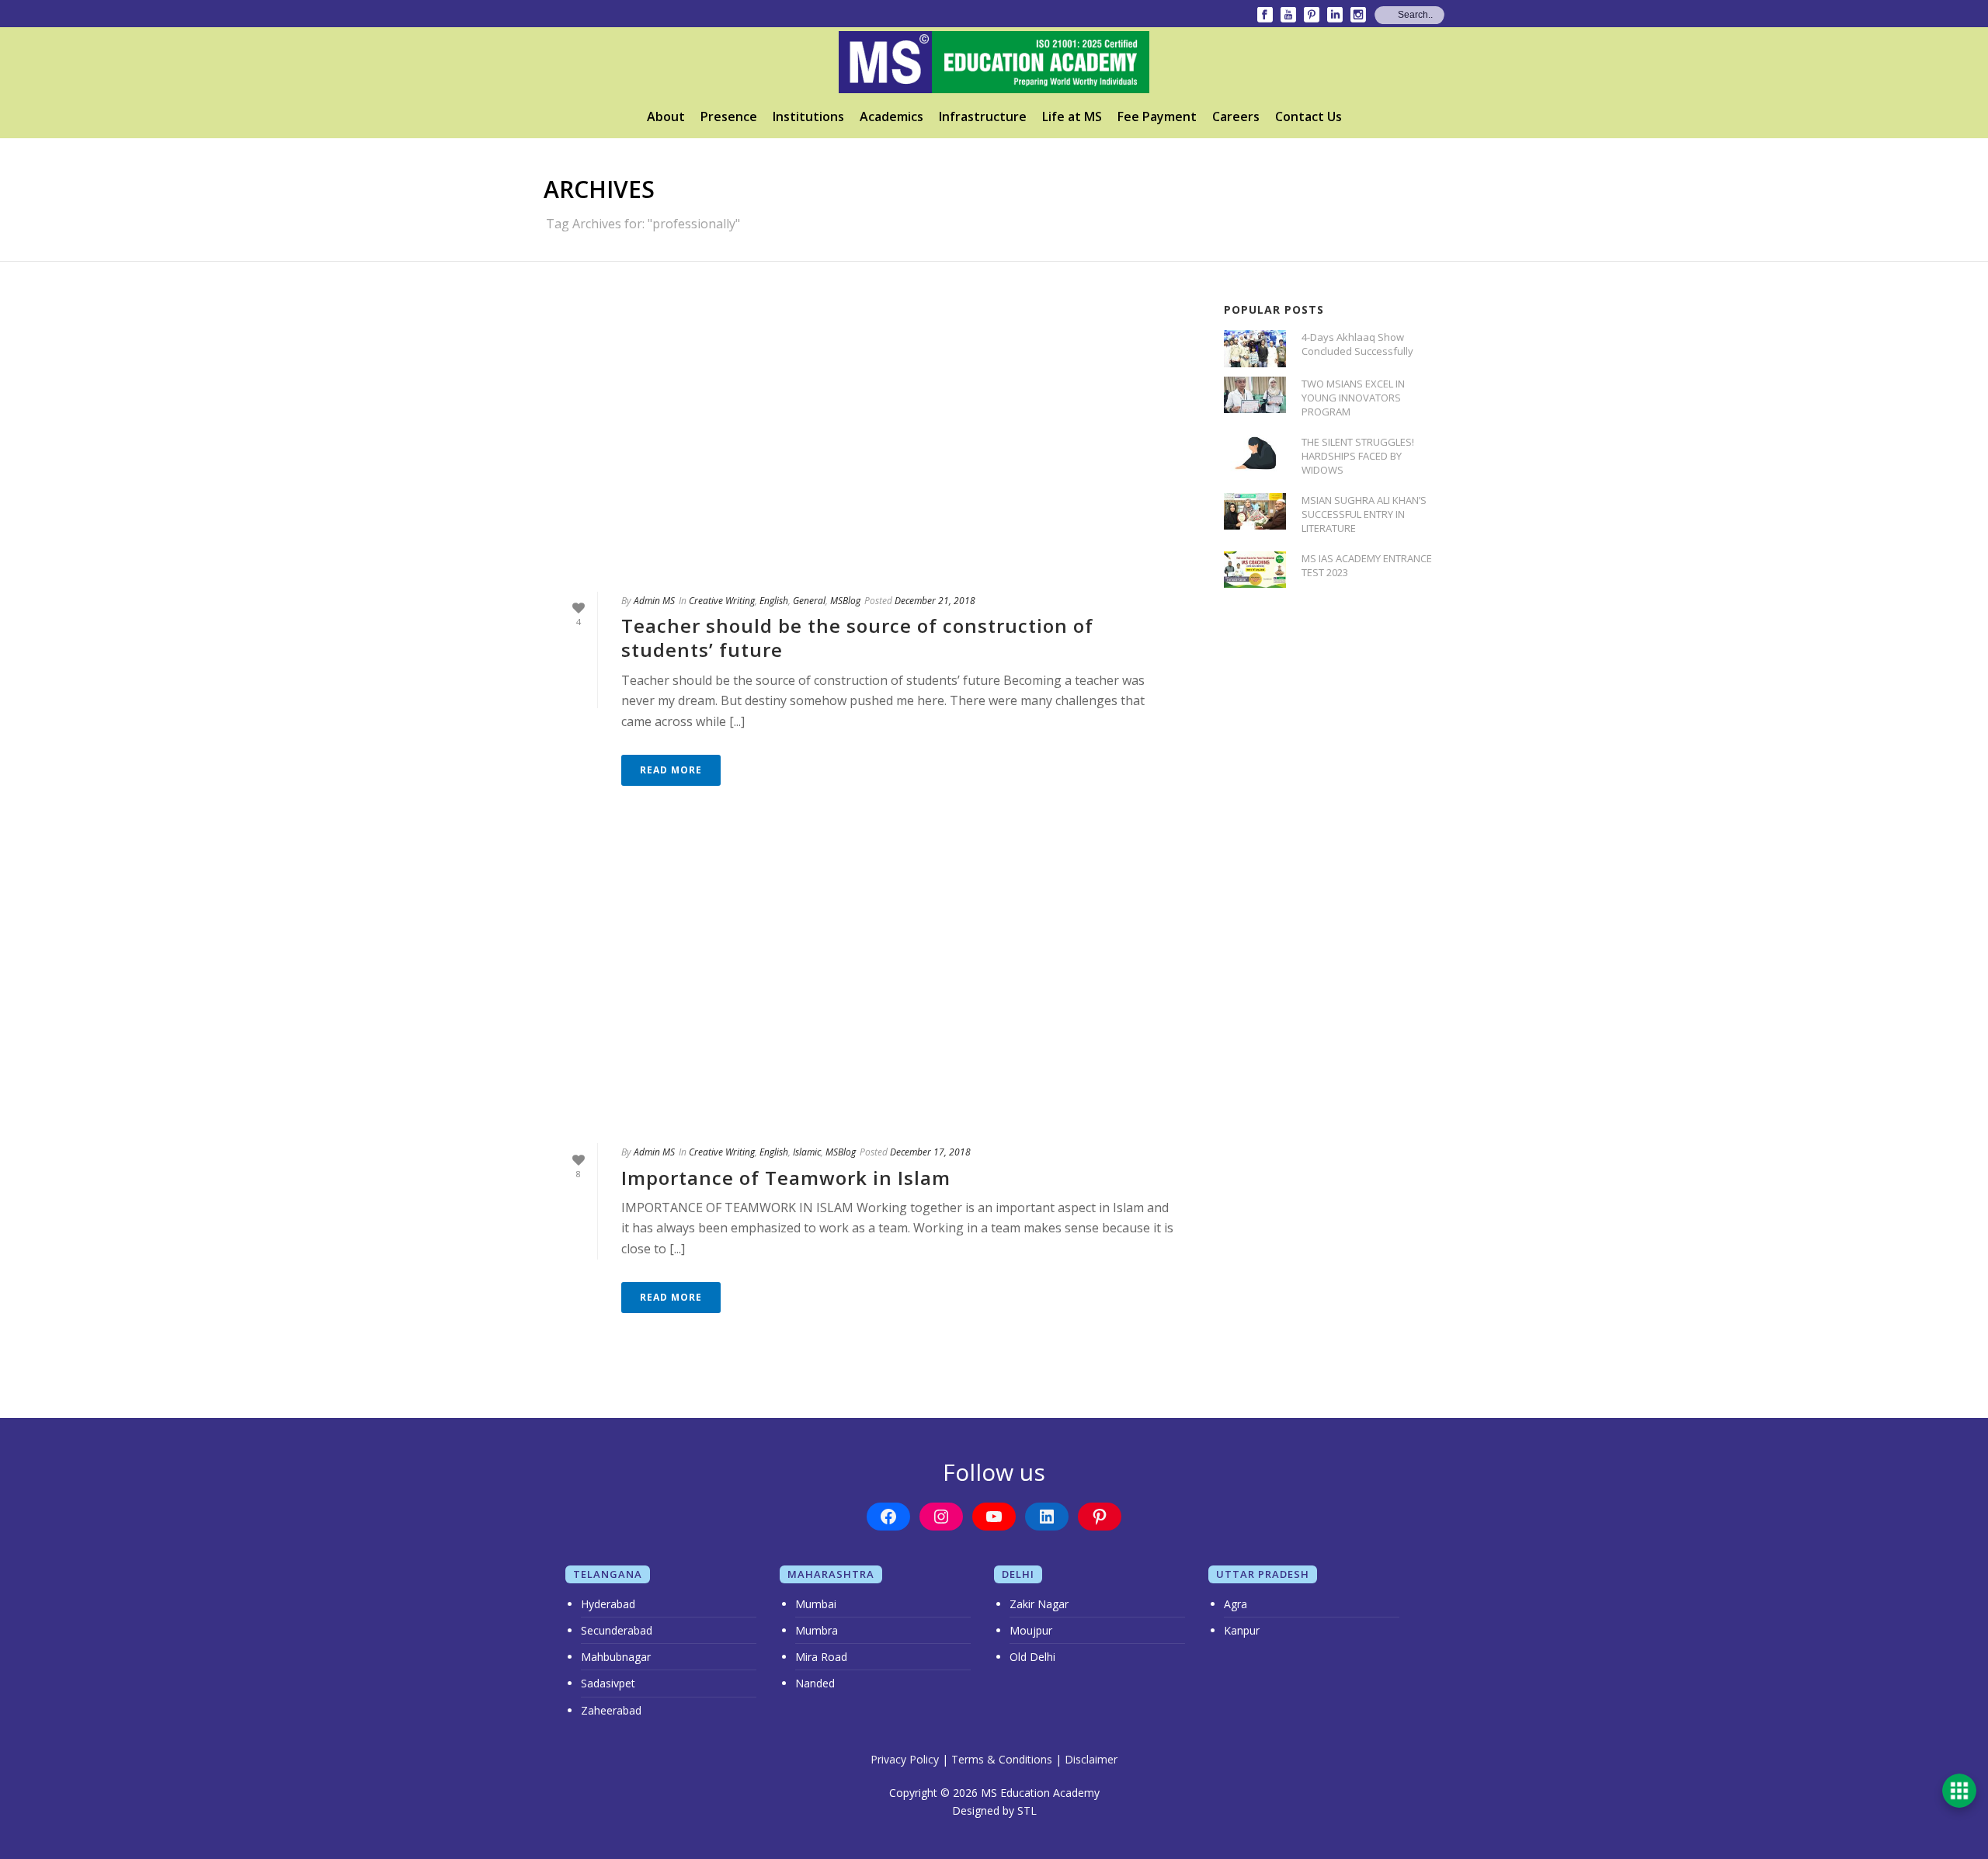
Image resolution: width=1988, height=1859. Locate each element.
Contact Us (1309, 116)
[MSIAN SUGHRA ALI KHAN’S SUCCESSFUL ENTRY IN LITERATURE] (1255, 511)
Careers (1236, 116)
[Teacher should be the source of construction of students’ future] (868, 436)
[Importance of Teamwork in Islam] (868, 988)
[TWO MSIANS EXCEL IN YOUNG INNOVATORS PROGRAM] (1255, 395)
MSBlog (845, 601)
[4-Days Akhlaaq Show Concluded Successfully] (1255, 348)
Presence (729, 116)
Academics (891, 116)
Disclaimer (1091, 1759)
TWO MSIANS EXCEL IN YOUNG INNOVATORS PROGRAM (1353, 398)
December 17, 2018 (930, 1152)
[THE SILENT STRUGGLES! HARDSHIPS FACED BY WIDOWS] (1255, 453)
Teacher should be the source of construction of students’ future (857, 638)
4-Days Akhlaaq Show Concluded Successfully (1357, 344)
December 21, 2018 (935, 601)
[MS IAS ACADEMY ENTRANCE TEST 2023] (1255, 570)
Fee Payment (1157, 116)
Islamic (807, 1152)
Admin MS (654, 601)
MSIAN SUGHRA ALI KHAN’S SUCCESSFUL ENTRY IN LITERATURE (1364, 514)
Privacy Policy (905, 1759)
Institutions (808, 116)
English (774, 601)
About (666, 116)
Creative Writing (722, 601)
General (809, 601)
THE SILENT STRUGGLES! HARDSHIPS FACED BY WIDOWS (1358, 456)
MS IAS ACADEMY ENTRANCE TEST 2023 (1367, 565)
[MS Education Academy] (994, 62)
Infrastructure (983, 116)
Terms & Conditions (1002, 1759)
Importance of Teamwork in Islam (786, 1178)
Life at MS (1072, 116)
